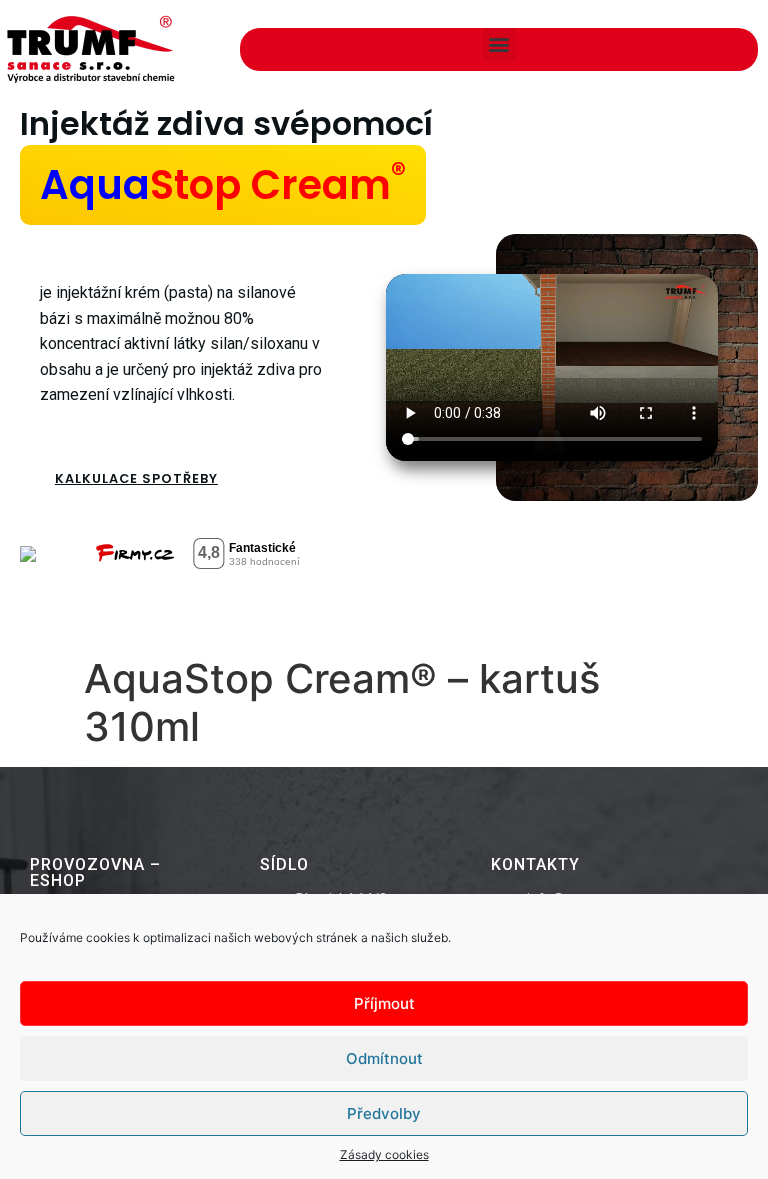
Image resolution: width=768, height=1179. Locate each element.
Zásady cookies (384, 1154)
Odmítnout (384, 1058)
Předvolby (384, 1113)
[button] (499, 44)
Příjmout (384, 1003)
